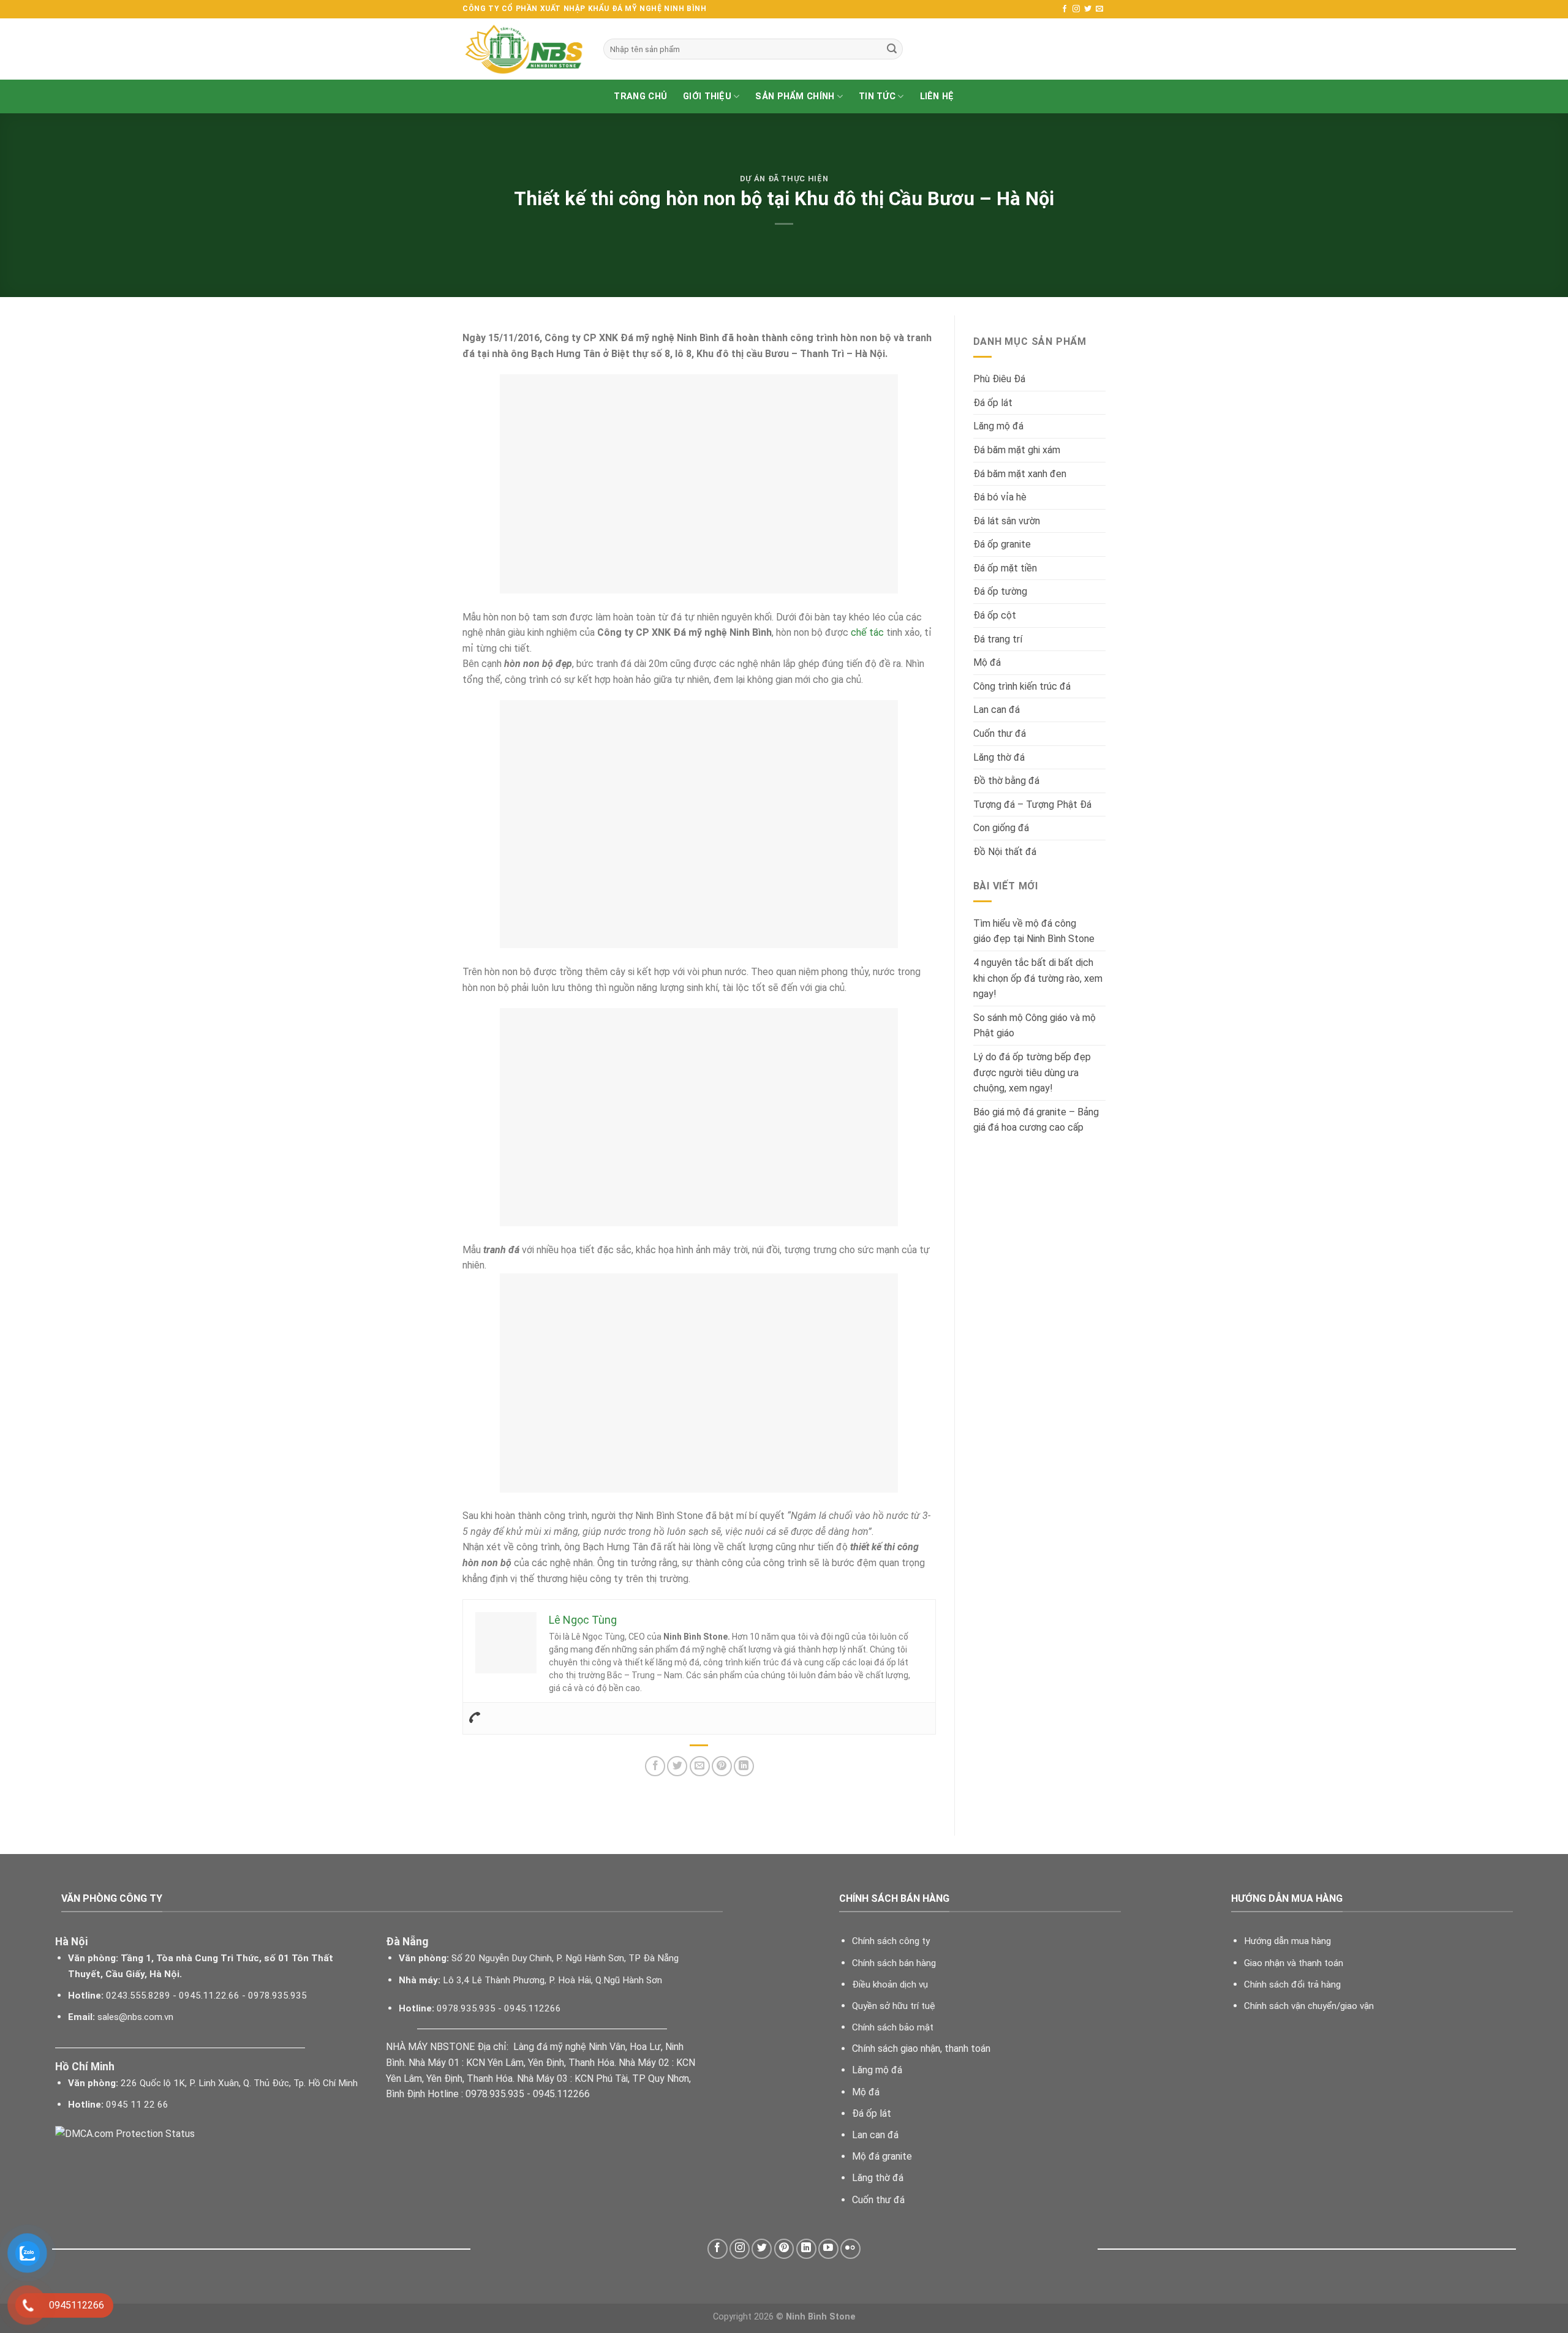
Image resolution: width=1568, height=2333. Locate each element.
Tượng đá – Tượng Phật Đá (1032, 805)
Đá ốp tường (1000, 591)
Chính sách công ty (891, 1941)
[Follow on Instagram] (1076, 9)
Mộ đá (987, 662)
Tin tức (877, 96)
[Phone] (475, 1718)
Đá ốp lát (993, 403)
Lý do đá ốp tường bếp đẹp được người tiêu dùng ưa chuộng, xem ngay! (1032, 1072)
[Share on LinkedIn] (744, 1766)
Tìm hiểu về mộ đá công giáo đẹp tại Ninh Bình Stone (1034, 931)
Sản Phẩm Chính (795, 96)
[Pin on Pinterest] (722, 1766)
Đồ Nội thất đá (1005, 852)
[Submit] (892, 49)
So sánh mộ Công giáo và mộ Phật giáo (1035, 1026)
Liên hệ (937, 96)
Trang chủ (640, 96)
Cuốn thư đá (1000, 733)
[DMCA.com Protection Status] (125, 2133)
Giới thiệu (707, 96)
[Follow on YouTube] (828, 2249)
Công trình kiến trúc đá (1022, 686)
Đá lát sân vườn (1007, 521)
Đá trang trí (998, 639)
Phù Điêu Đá (999, 379)
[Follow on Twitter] (1088, 9)
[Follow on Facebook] (1065, 9)
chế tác (867, 632)
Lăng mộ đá (998, 426)
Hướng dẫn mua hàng (1287, 1941)
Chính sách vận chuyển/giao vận (1309, 2006)
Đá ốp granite (1002, 544)
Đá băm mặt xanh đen (1020, 474)
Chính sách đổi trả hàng (1292, 1984)
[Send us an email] (1099, 9)
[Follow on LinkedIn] (806, 2249)
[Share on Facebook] (655, 1766)
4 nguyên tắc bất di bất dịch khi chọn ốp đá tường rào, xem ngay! (1038, 978)
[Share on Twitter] (677, 1766)
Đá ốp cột (995, 615)
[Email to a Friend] (700, 1766)
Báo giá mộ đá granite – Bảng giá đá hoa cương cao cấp (1036, 1120)
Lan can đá (997, 710)
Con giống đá (1001, 828)
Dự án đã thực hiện (784, 179)
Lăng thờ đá (999, 757)
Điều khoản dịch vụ (890, 1984)
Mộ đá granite (882, 2156)
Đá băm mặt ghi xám (1017, 450)
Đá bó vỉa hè (1000, 497)
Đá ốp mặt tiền (1005, 568)
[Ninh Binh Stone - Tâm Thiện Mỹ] (524, 49)
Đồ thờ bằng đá (1006, 781)
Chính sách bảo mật (893, 2027)
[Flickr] (850, 2249)
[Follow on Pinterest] (784, 2249)
